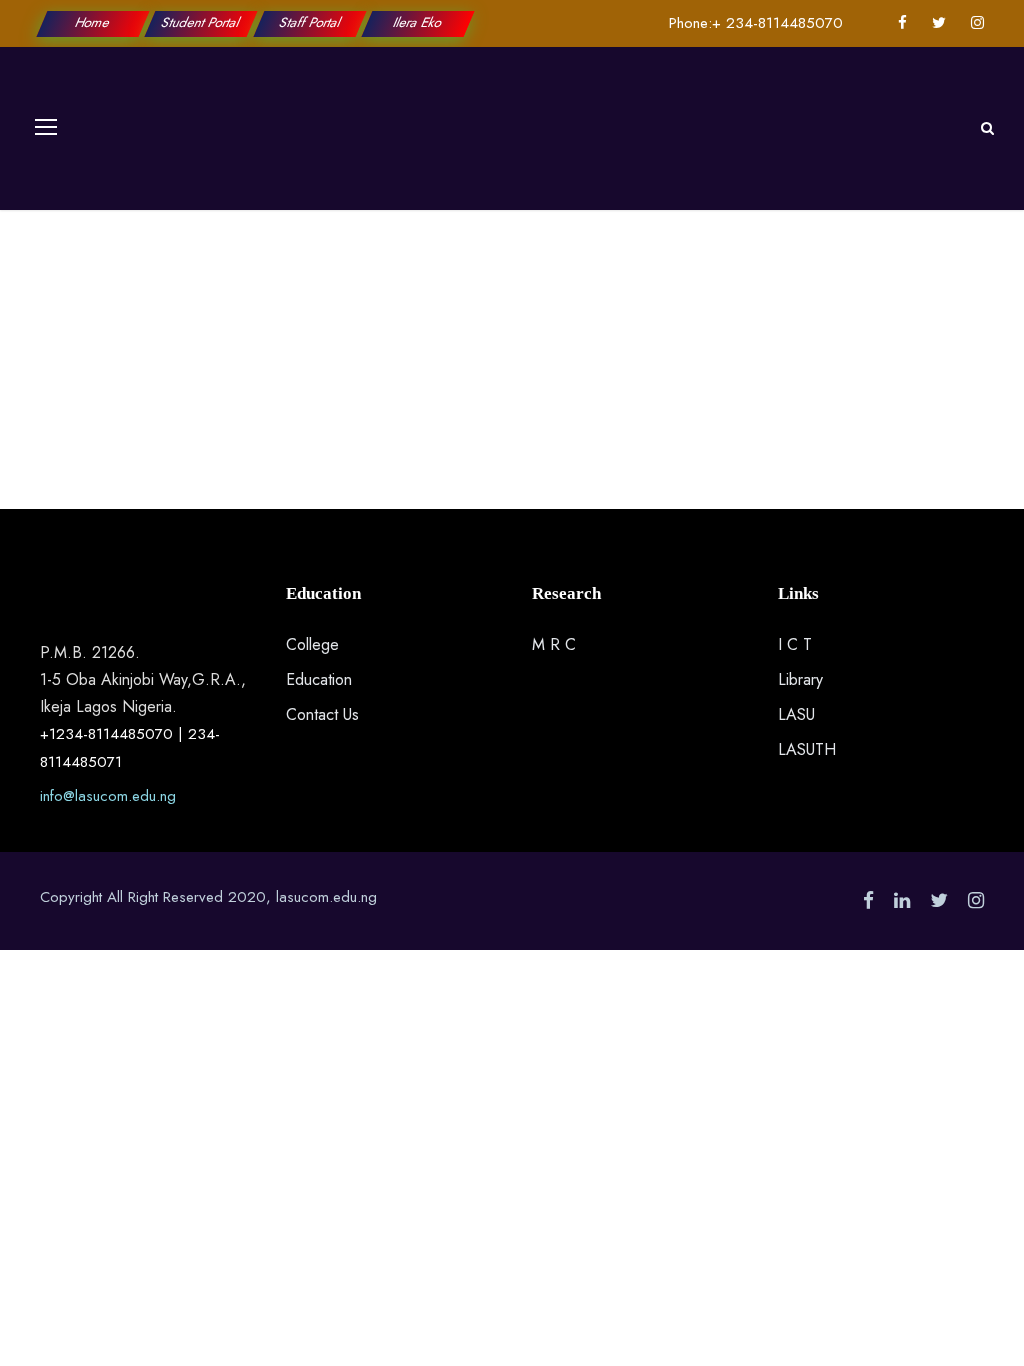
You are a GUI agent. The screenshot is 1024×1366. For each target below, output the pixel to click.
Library (800, 679)
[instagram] (977, 23)
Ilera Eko (418, 22)
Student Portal (202, 22)
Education (319, 679)
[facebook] (902, 23)
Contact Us (322, 714)
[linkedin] (902, 900)
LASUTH (807, 749)
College (312, 644)
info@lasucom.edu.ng (108, 796)
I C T (795, 644)
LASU (796, 714)
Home (93, 22)
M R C (554, 644)
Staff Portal (309, 22)
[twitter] (939, 23)
